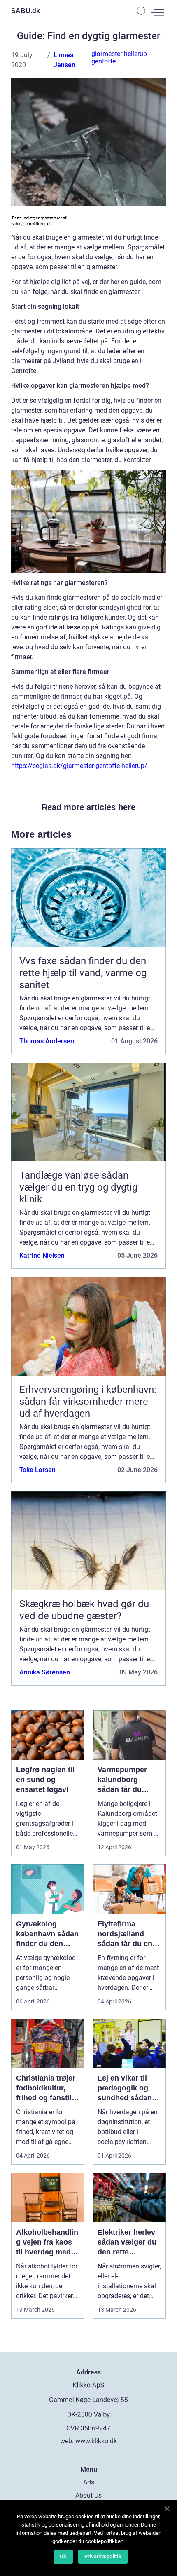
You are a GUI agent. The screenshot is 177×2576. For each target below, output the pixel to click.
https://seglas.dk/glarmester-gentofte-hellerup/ (79, 766)
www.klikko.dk (96, 2441)
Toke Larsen (37, 1470)
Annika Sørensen (45, 1672)
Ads (89, 2482)
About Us (88, 2495)
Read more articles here (88, 807)
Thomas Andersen (47, 1041)
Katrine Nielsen (42, 1255)
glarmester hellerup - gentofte (121, 58)
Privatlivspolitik (103, 2556)
